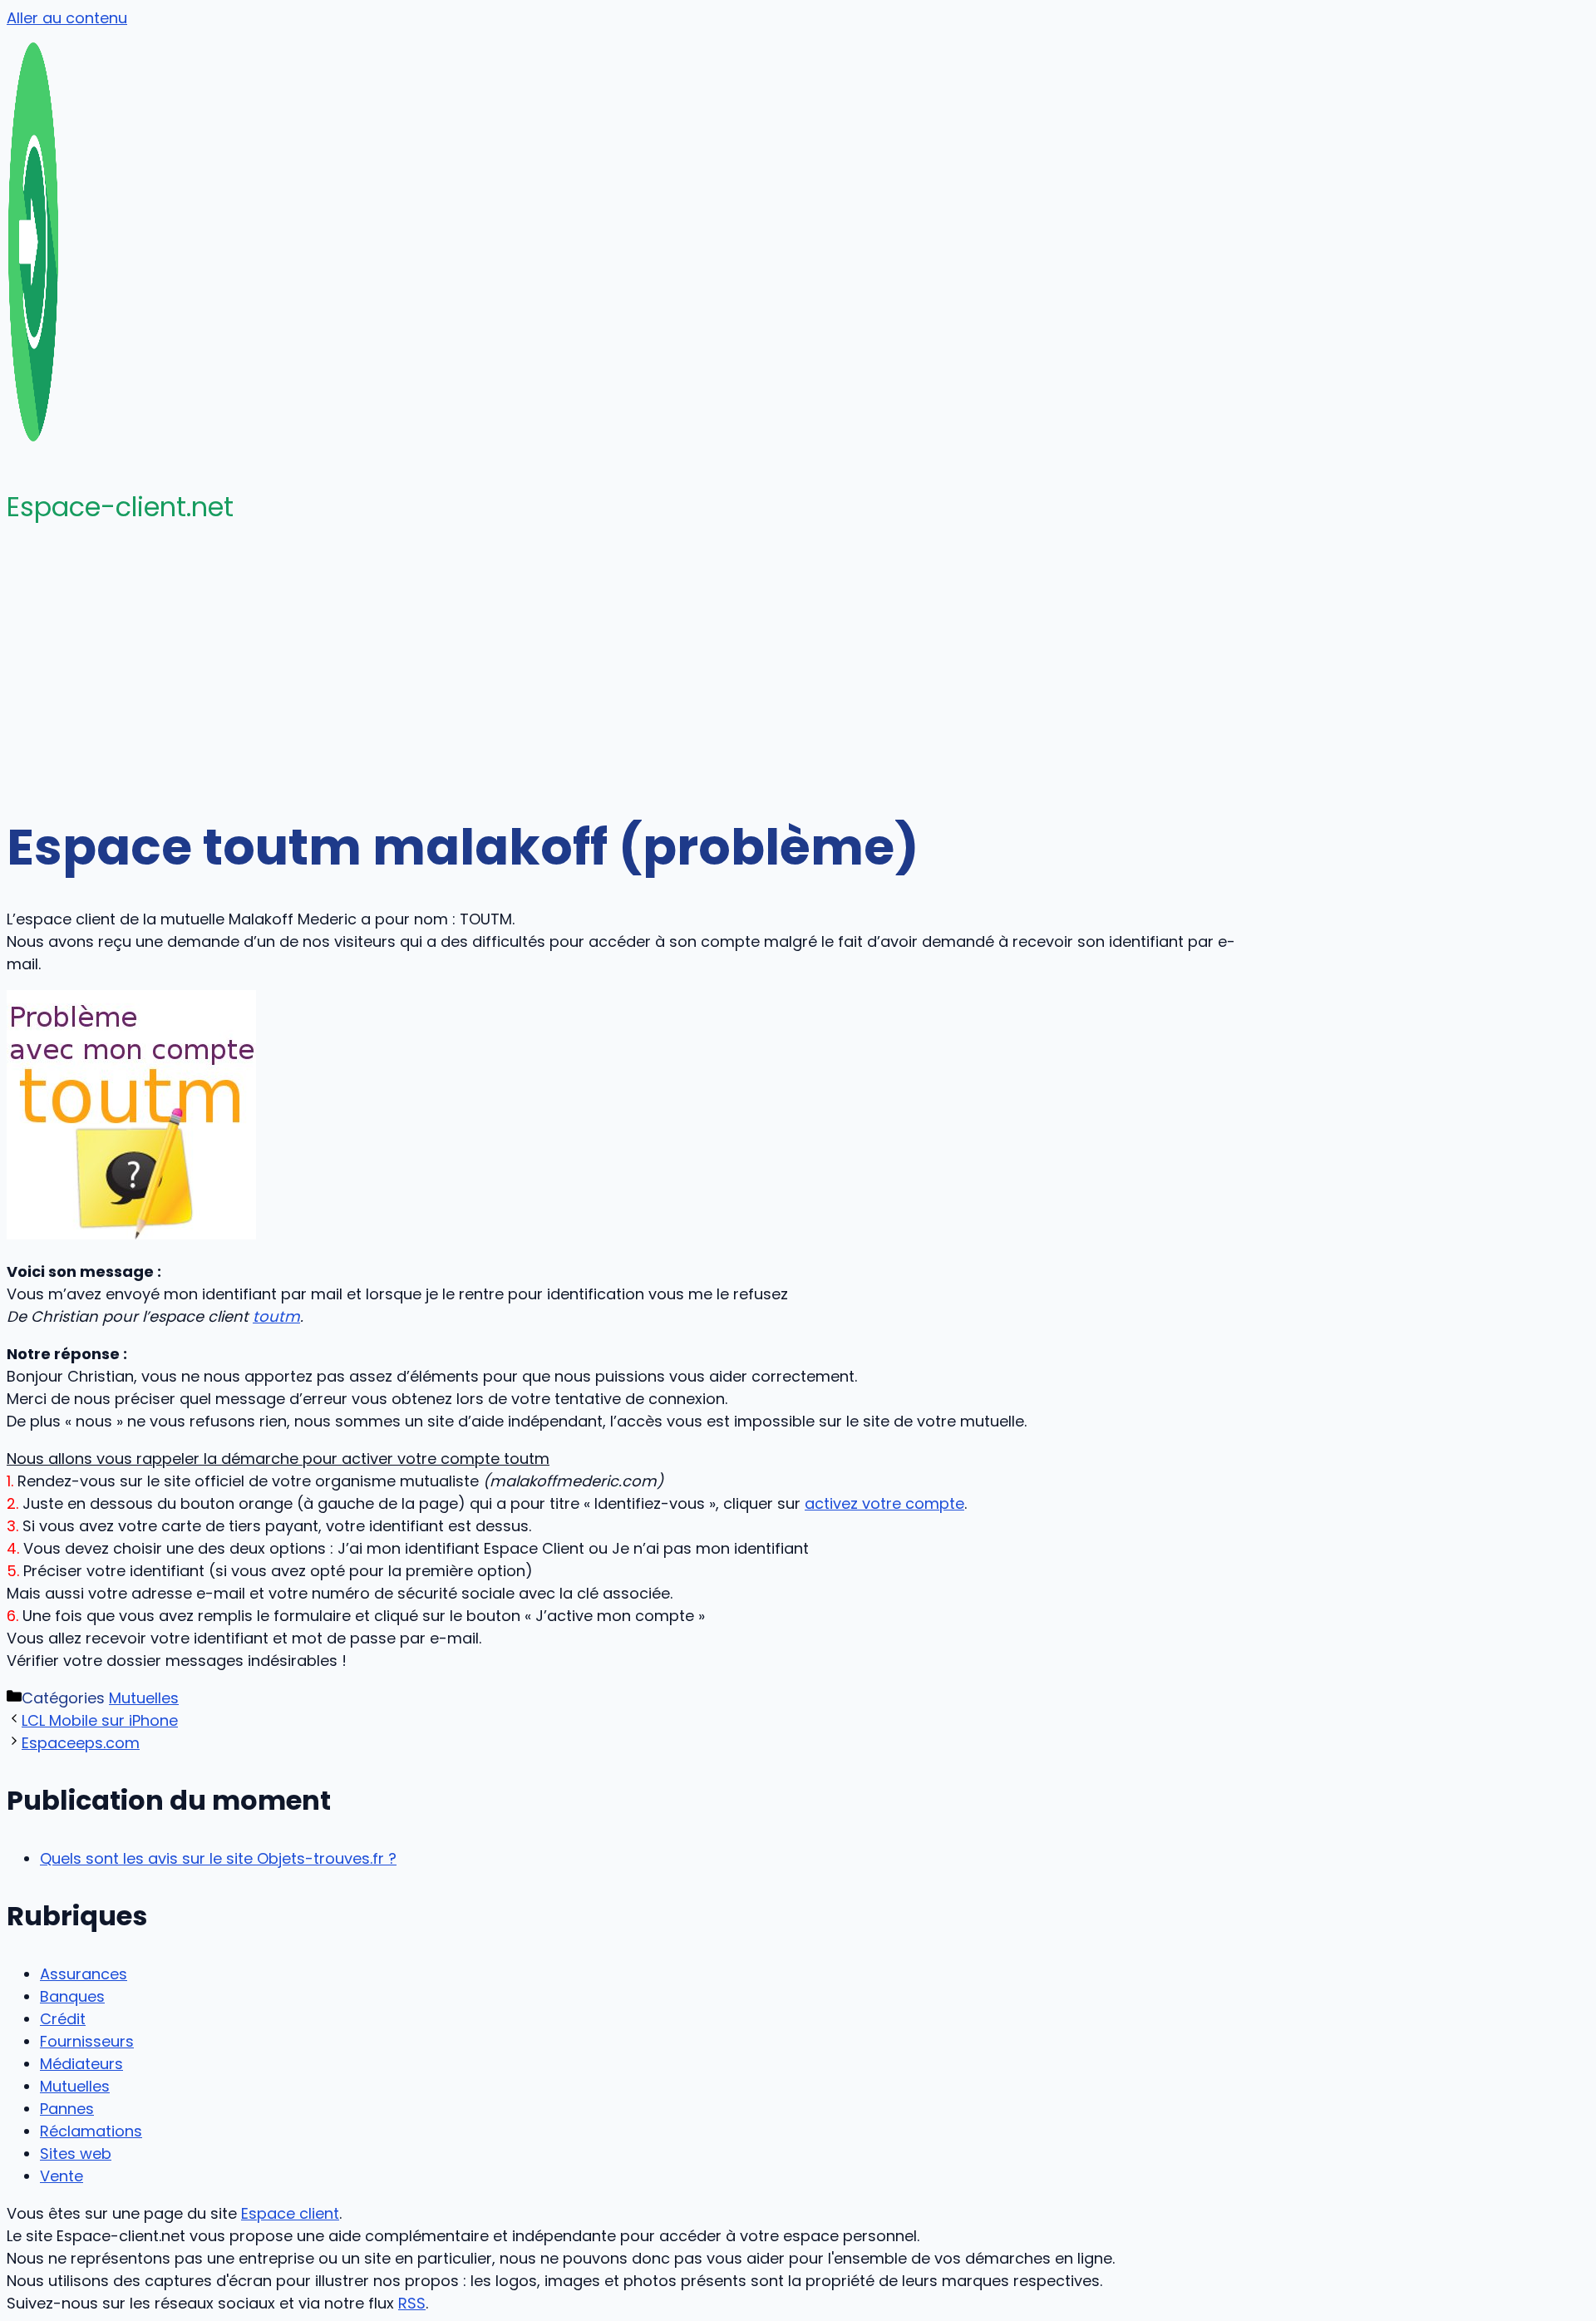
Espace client (290, 2213)
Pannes (67, 2109)
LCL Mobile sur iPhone (100, 1720)
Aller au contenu (67, 18)
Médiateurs (81, 2064)
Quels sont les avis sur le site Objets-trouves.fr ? (218, 1858)
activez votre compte (884, 1503)
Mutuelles (144, 1698)
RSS (412, 2303)
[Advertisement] (798, 670)
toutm (276, 1316)
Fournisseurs (87, 2041)
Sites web (76, 2153)
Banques (72, 1996)
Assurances (84, 1974)
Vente (62, 2176)
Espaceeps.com (81, 1743)
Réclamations (91, 2131)
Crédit (63, 2019)
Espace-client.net (120, 507)
